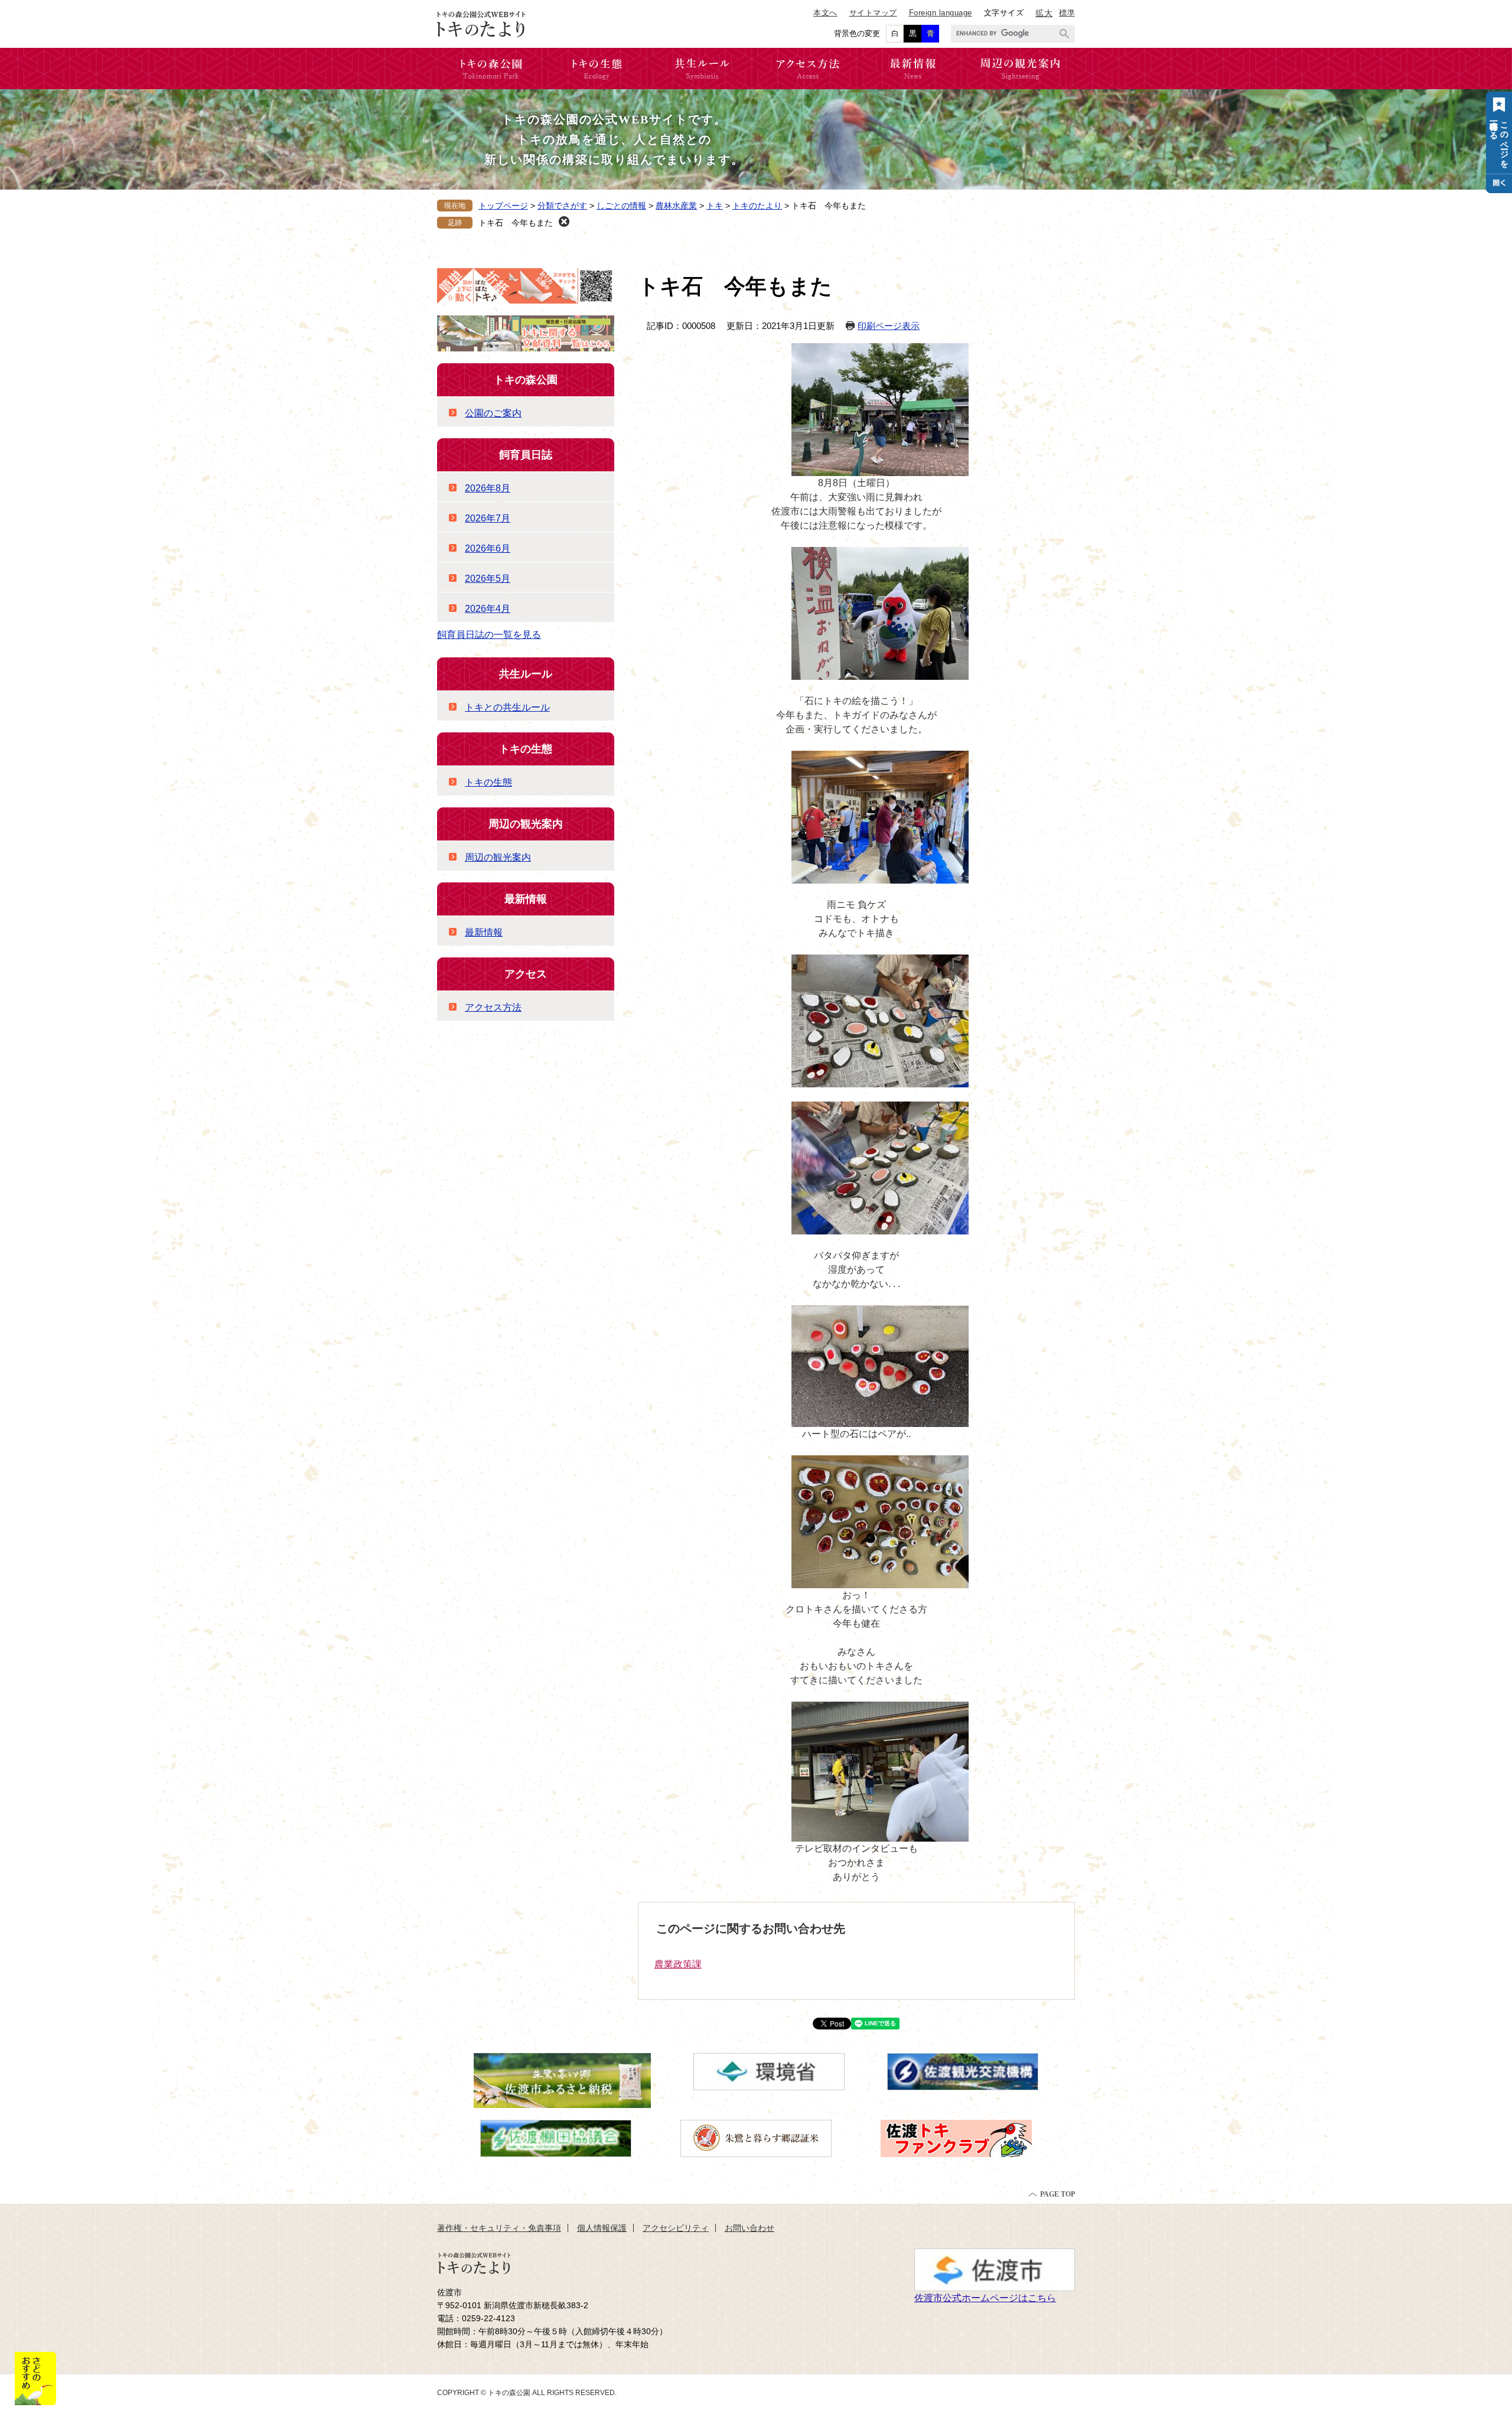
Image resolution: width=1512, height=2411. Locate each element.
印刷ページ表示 (889, 326)
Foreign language (941, 13)
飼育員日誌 (526, 455)
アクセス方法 (493, 1007)
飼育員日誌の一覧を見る (489, 635)
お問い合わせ (750, 2228)
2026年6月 (488, 548)
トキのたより (757, 206)
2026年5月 (488, 579)
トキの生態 (526, 749)
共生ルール (526, 674)
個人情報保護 (602, 2228)
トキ (715, 206)
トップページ (503, 206)
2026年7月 (488, 518)
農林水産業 (676, 206)
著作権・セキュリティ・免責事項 (499, 2228)
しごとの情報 (621, 206)
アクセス (526, 974)
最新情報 (526, 899)
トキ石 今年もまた (516, 223)
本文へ (825, 13)
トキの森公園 (526, 380)
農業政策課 (678, 1964)
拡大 (1044, 13)
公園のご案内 (493, 413)
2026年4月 (488, 609)
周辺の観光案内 (526, 824)
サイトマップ (873, 13)
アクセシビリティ (676, 2228)
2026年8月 (488, 488)
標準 (1067, 13)
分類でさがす (562, 206)
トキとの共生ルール (507, 707)
